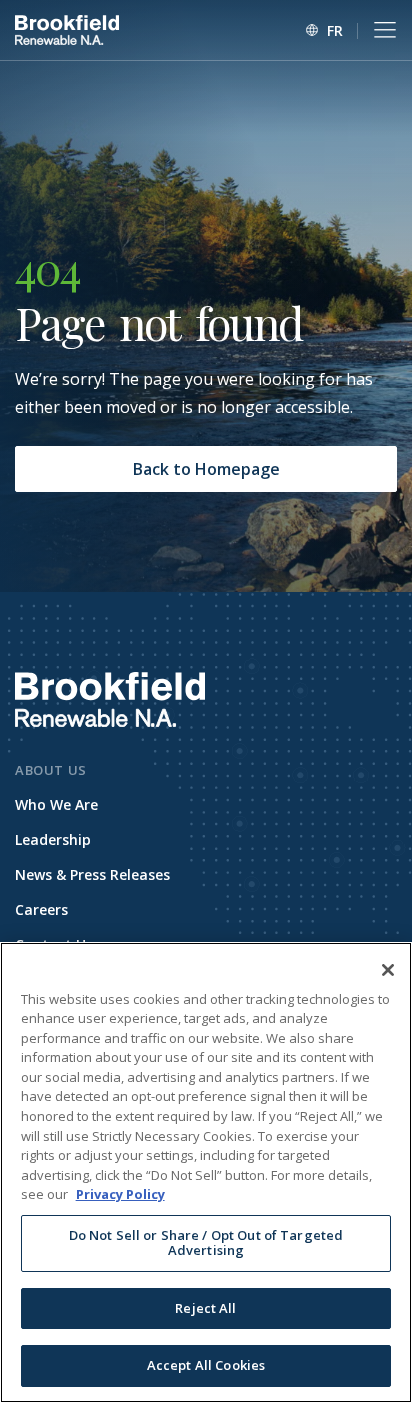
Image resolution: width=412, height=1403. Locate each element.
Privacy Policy (120, 1194)
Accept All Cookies (206, 1365)
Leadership (53, 839)
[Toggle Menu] (385, 30)
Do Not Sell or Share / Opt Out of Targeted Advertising (206, 1243)
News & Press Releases (92, 874)
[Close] (388, 970)
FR (335, 30)
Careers (41, 909)
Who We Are (56, 804)
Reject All (205, 1308)
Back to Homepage (206, 469)
